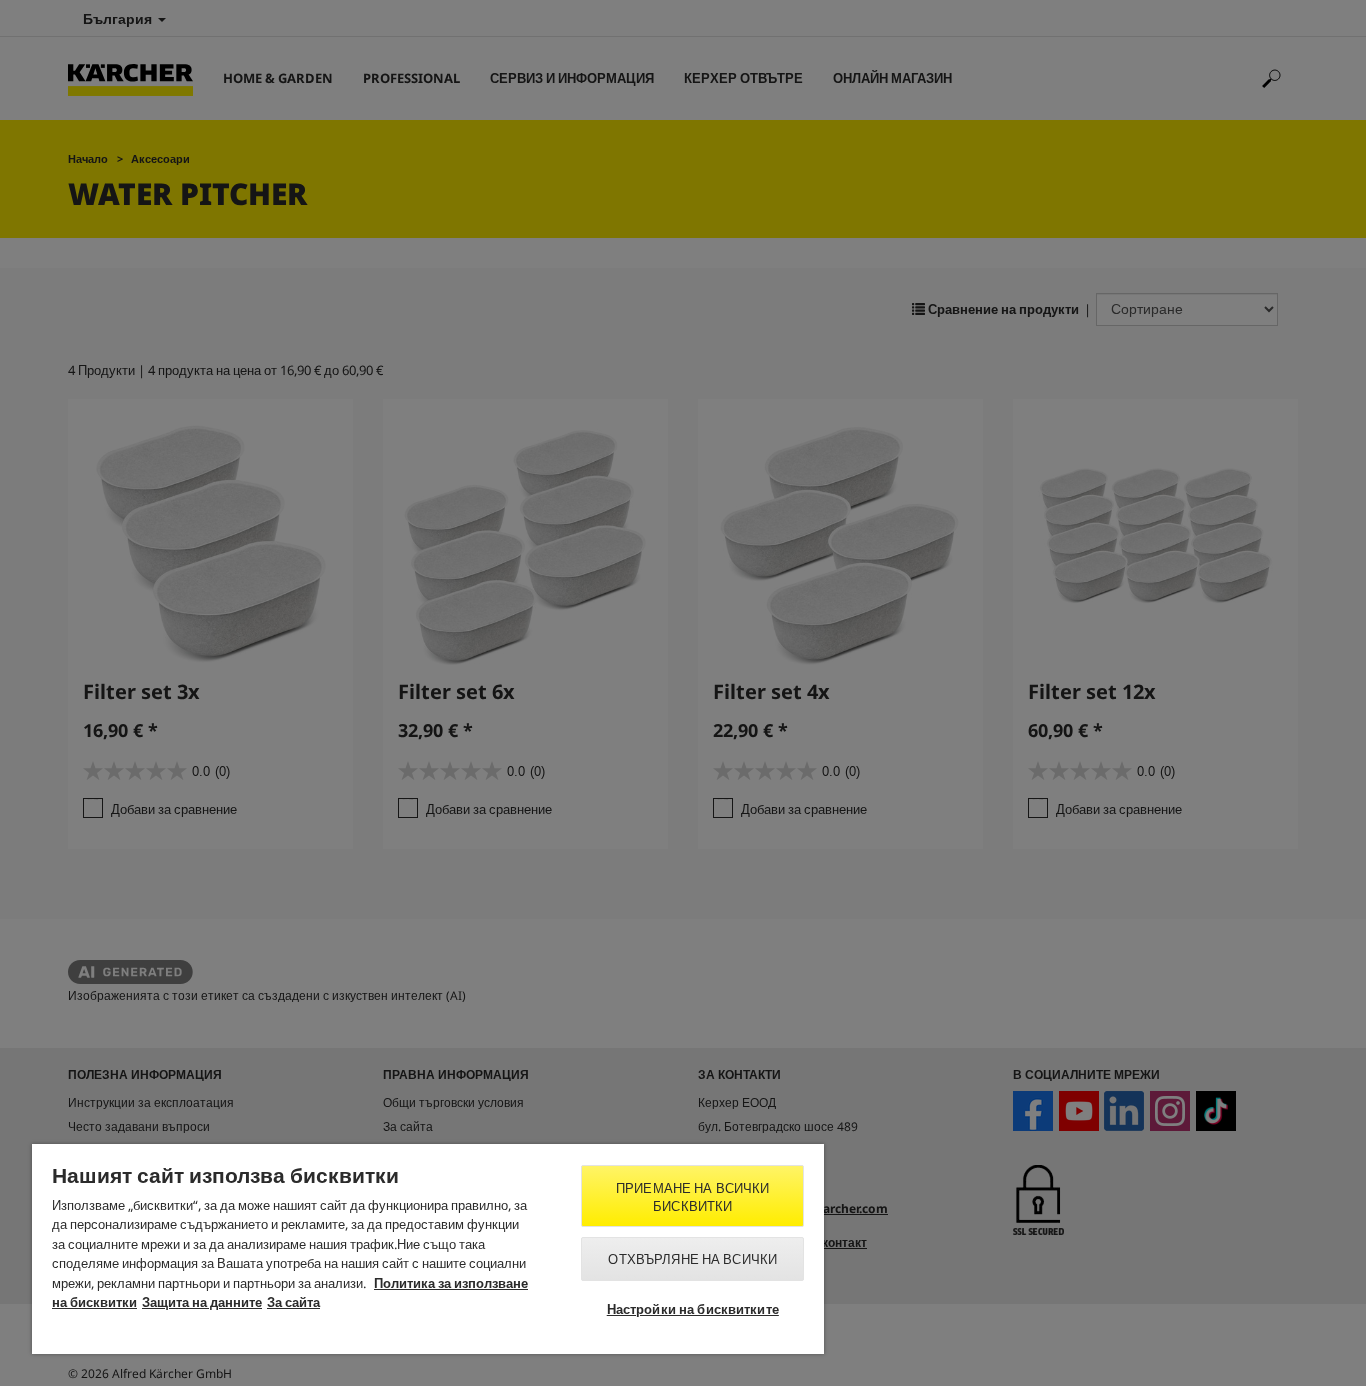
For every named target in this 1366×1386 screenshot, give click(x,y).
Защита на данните (202, 1302)
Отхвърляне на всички (692, 1259)
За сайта (293, 1302)
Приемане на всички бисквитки (692, 1197)
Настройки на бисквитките (693, 1309)
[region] (428, 1249)
